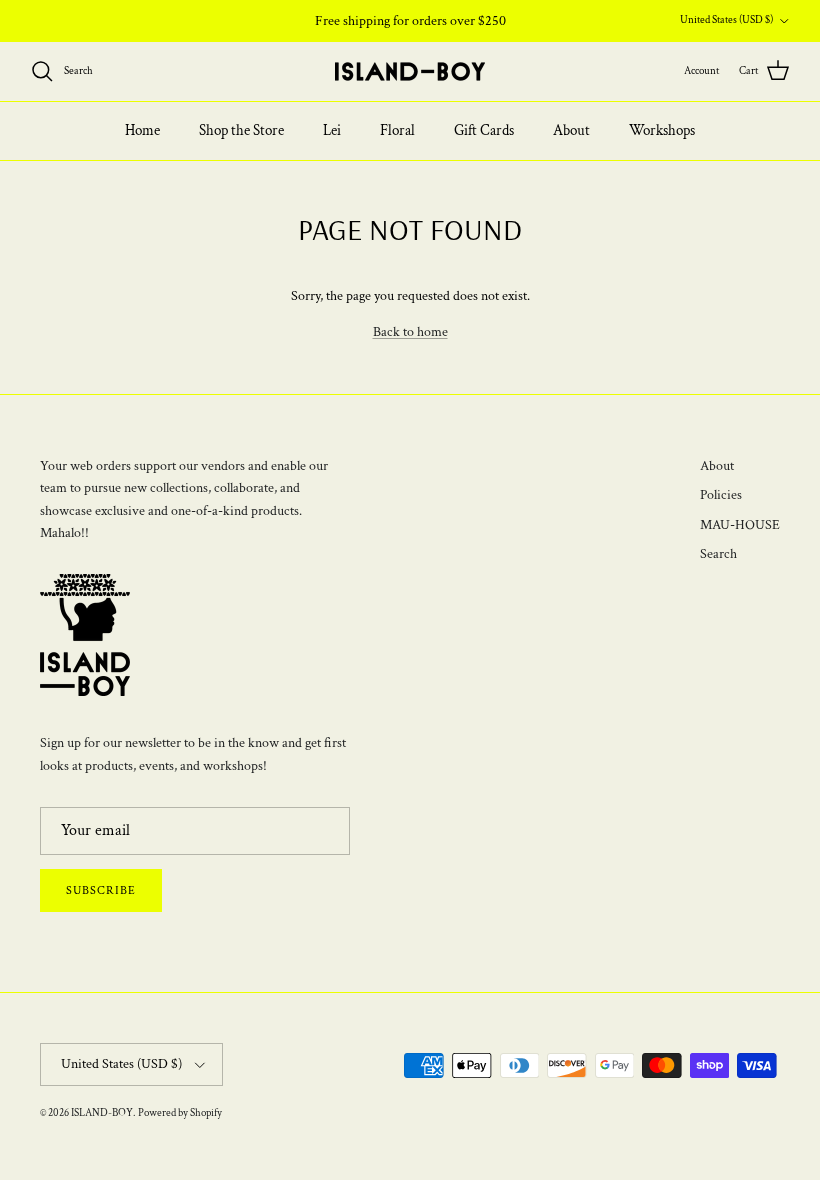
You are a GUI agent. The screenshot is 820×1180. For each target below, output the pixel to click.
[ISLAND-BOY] (410, 71)
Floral (397, 130)
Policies (721, 495)
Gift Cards (484, 130)
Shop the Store (241, 130)
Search (718, 554)
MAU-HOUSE (740, 525)
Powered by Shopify (180, 1113)
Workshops (662, 130)
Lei (332, 130)
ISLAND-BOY (102, 1113)
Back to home (410, 332)
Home (142, 130)
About (571, 130)
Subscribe (101, 890)
